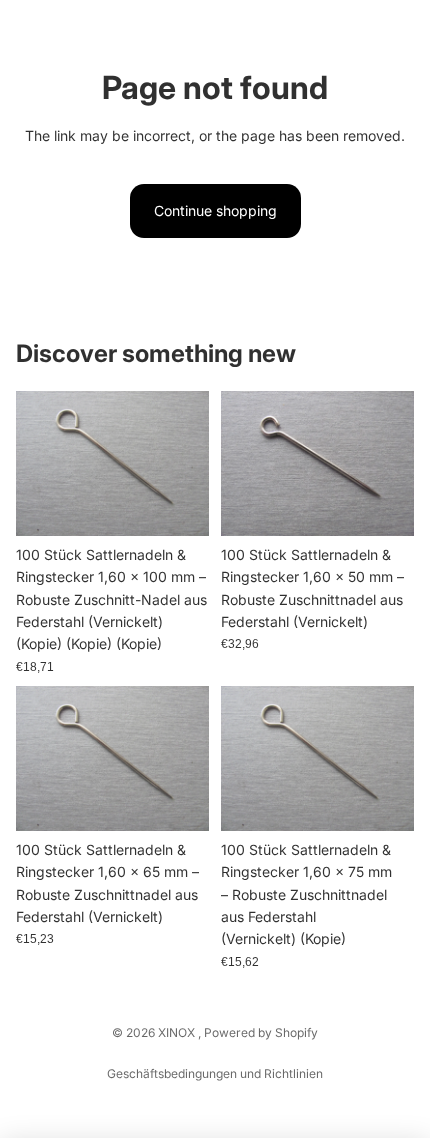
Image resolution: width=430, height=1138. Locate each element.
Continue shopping (215, 210)
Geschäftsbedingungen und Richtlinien (215, 1073)
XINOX (178, 1032)
